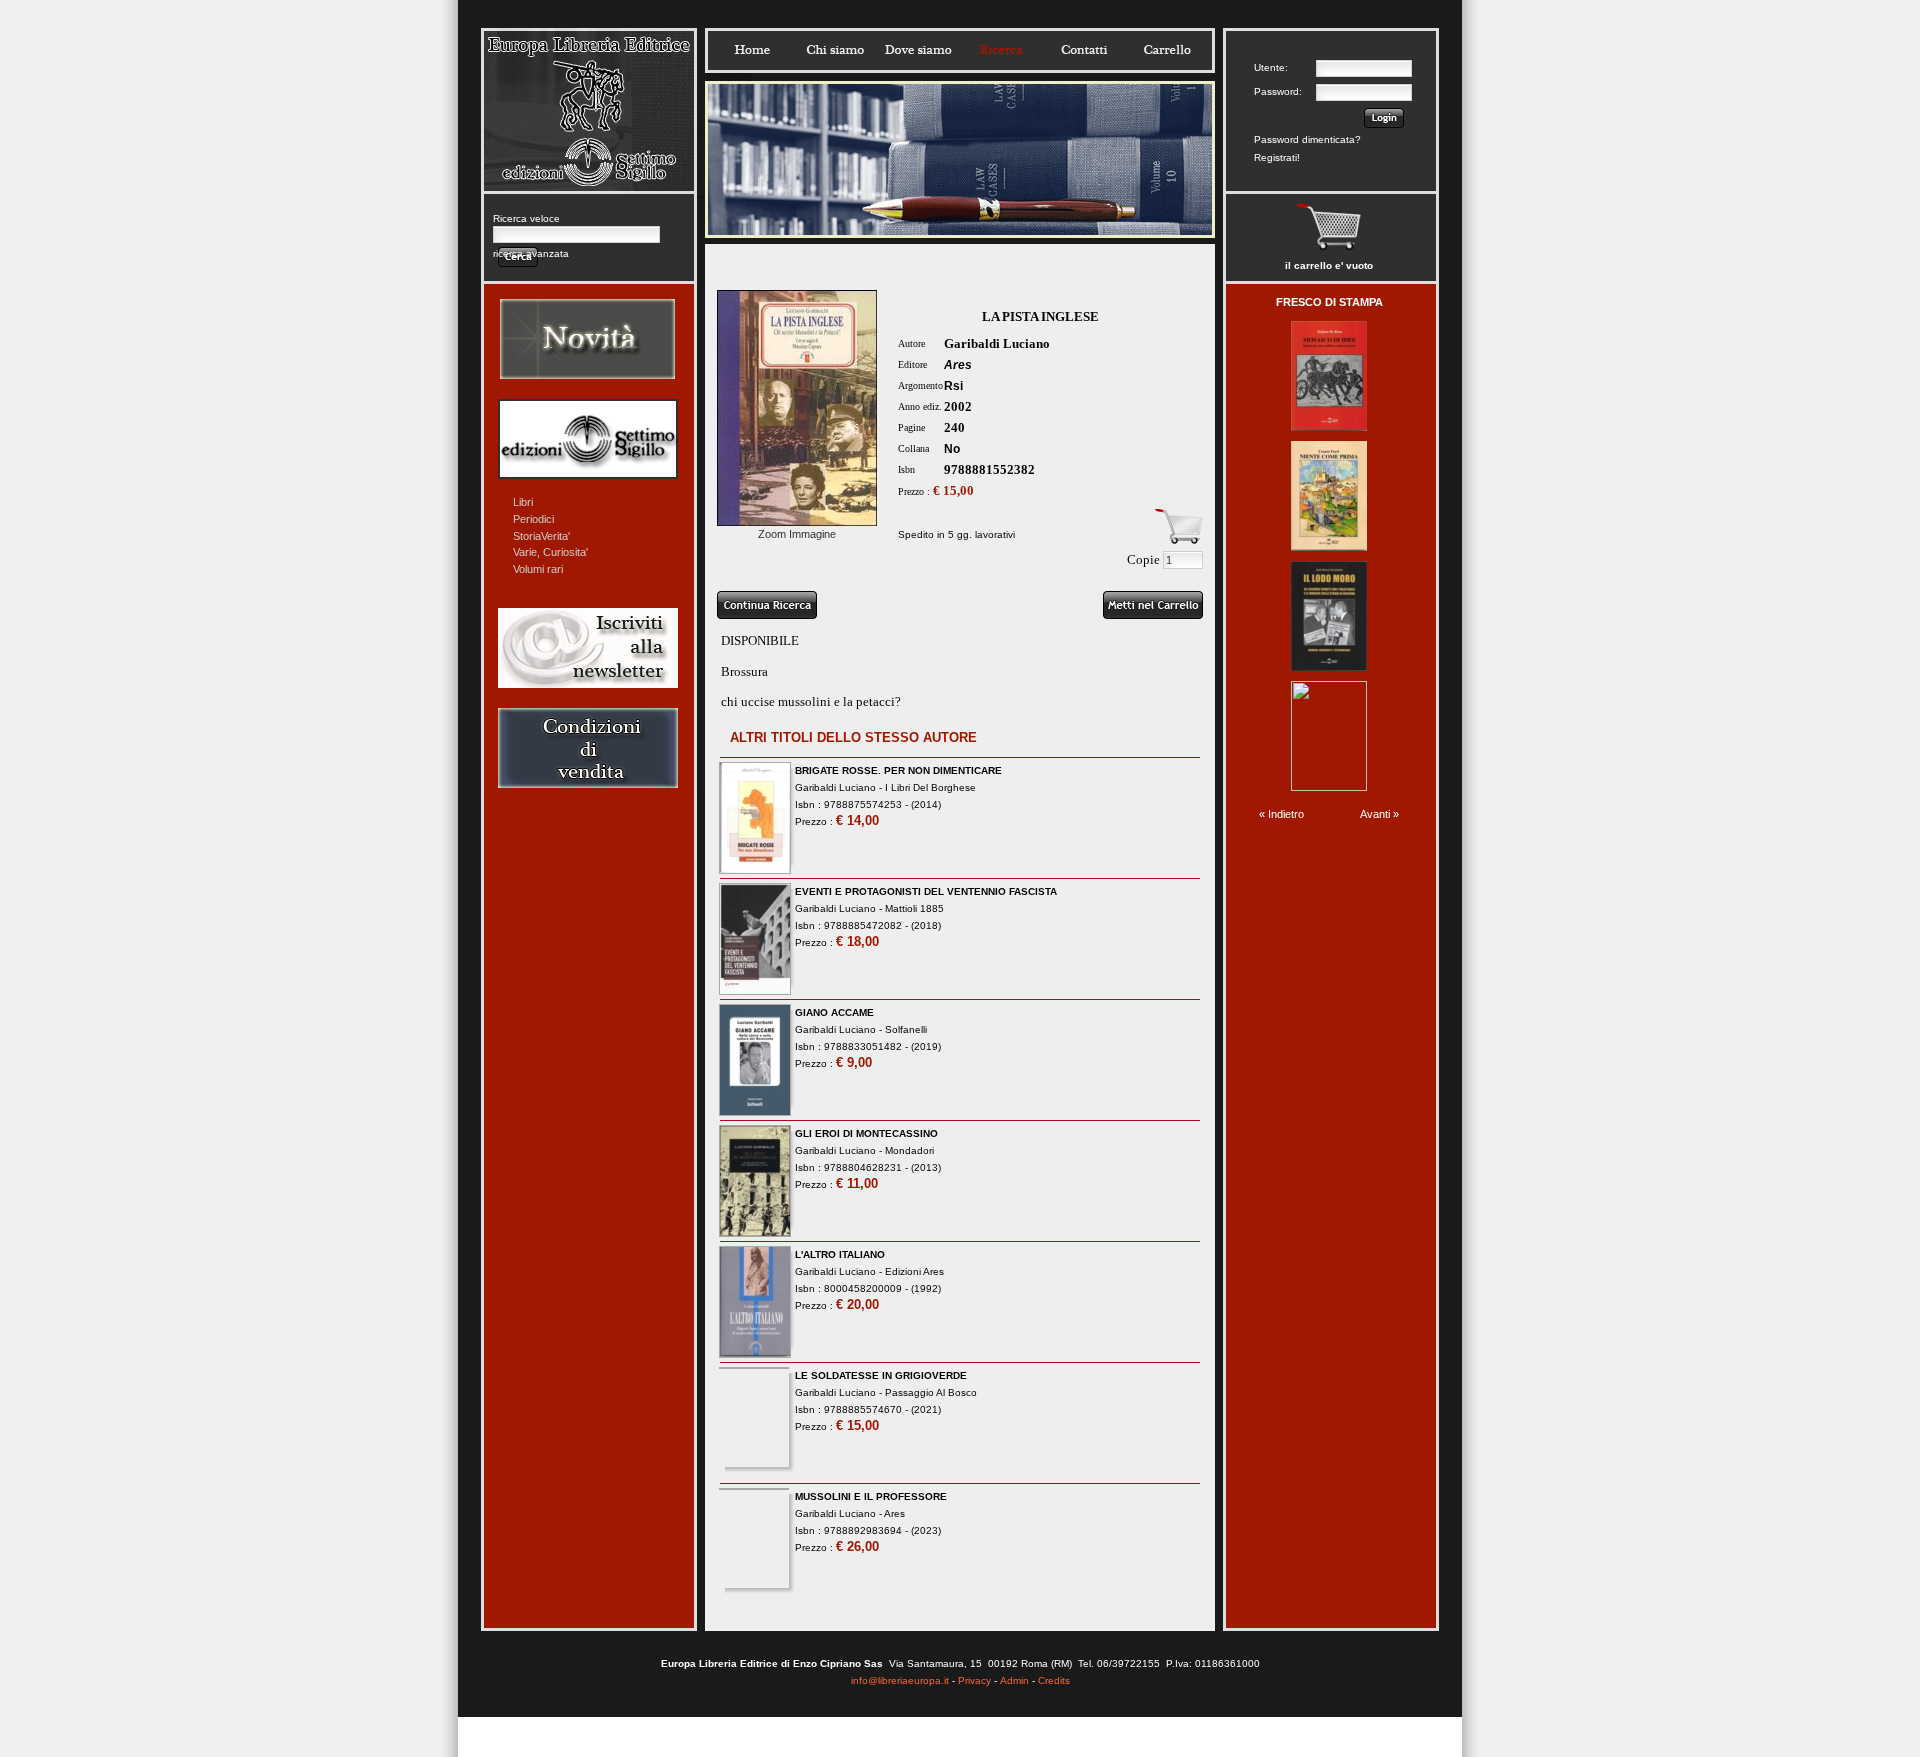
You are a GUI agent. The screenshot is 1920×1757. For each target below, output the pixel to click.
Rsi (953, 386)
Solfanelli (906, 1029)
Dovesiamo (918, 50)
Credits (1054, 1680)
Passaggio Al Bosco (931, 1392)
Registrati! (1277, 157)
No (952, 449)
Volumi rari (538, 569)
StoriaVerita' (541, 536)
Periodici (533, 519)
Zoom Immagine (797, 534)
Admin (1014, 1680)
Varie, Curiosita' (550, 552)
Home (752, 50)
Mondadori (909, 1150)
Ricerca (1001, 50)
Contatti (1084, 50)
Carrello (1167, 50)
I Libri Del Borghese (930, 787)
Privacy (974, 1680)
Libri (523, 502)
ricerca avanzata (531, 253)
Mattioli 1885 (914, 908)
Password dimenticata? (1307, 139)
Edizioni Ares (914, 1271)
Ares (958, 365)
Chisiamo (835, 50)
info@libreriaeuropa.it (900, 1680)
